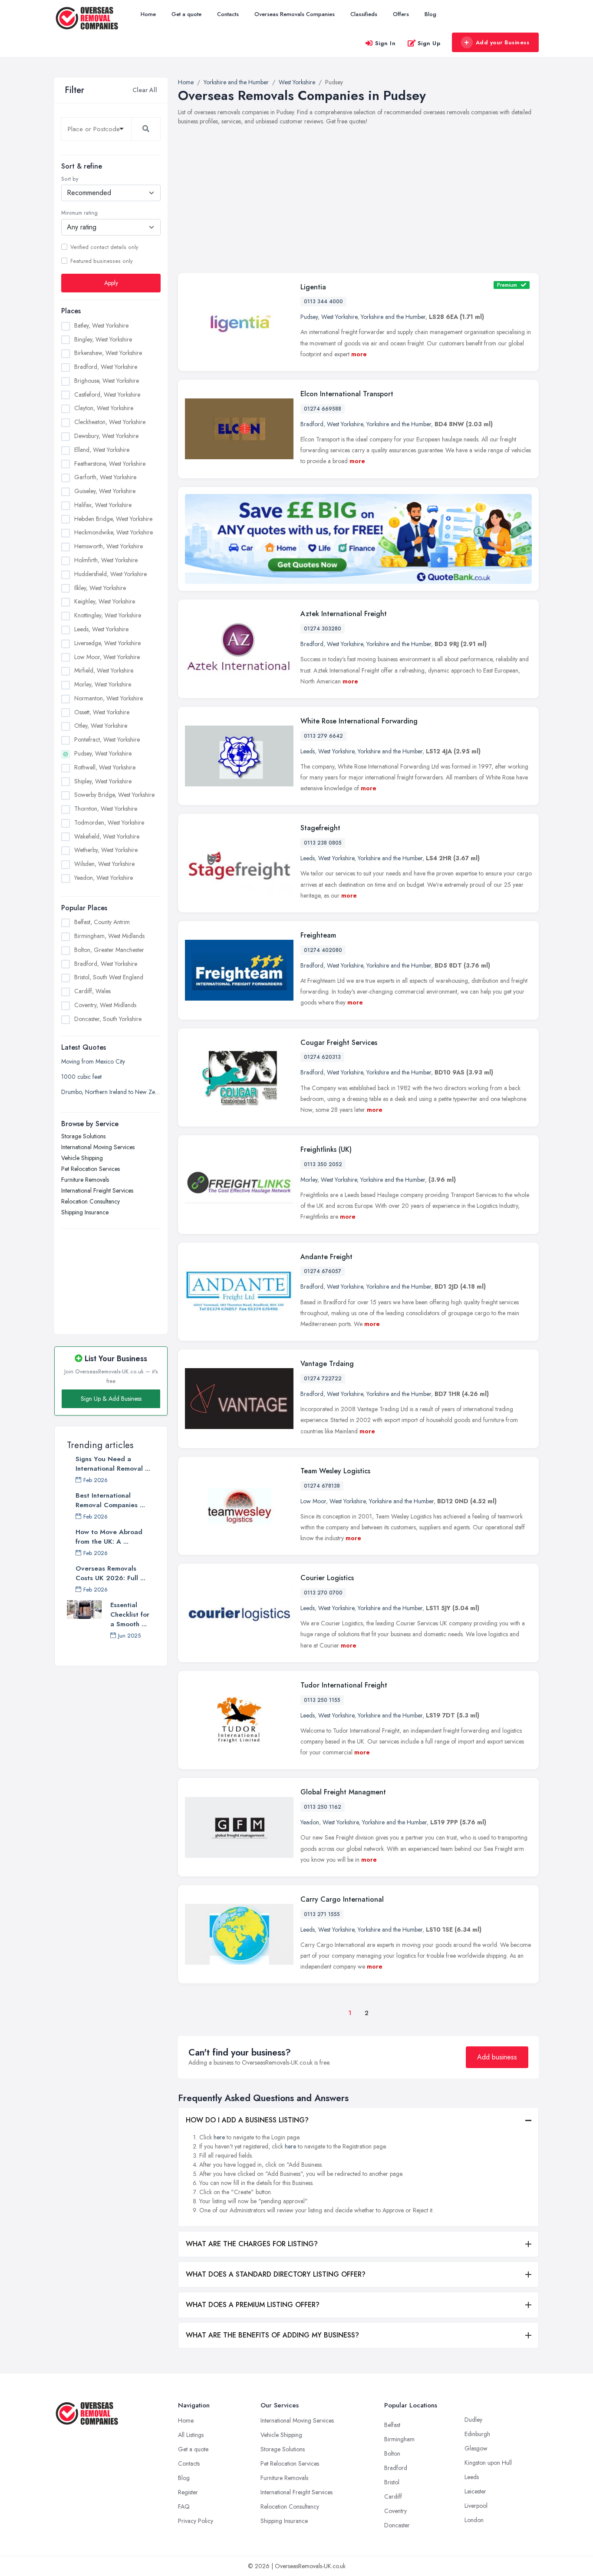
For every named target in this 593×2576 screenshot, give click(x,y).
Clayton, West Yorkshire (104, 408)
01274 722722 (323, 1379)
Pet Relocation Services (91, 1168)
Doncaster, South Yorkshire (108, 1019)
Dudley (473, 2420)
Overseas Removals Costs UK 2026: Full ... (110, 1573)
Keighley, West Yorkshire (105, 601)
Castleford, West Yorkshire (107, 394)
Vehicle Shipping (82, 1157)
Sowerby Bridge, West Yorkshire (114, 795)
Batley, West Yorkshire (101, 325)
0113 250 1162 (323, 1807)
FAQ (184, 2506)
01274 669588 (323, 409)
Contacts (228, 14)
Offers (401, 14)
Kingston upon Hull (488, 2463)
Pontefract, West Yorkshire (107, 739)
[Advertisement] (111, 1276)
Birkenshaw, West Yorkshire (108, 353)
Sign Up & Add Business (111, 1399)
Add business (497, 2057)
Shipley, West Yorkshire (103, 781)
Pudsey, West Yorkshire (103, 753)
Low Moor (313, 1501)
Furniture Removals (85, 1179)
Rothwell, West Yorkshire (105, 767)
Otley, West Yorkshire (101, 726)
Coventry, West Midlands (105, 1005)
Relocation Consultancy (91, 1201)
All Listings (191, 2435)
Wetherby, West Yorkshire (106, 850)
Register (188, 2492)
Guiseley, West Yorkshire (105, 491)
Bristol (392, 2482)
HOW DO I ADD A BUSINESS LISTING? (247, 2120)
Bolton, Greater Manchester (109, 950)
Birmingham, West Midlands (109, 936)
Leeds (308, 751)
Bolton (392, 2453)
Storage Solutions (83, 1136)
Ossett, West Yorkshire (102, 712)
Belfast (392, 2425)
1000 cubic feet (81, 1076)
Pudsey (309, 317)
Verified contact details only (104, 247)
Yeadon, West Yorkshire (104, 878)
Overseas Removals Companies (295, 14)
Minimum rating (79, 213)
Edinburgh (477, 2434)
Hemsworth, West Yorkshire (109, 546)
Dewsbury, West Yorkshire (106, 436)
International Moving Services (98, 1147)
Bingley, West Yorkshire (103, 339)
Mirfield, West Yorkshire (104, 670)
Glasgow (476, 2448)
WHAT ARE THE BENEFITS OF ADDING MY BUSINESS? (272, 2335)
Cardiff (393, 2496)
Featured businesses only (101, 261)
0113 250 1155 (322, 1700)
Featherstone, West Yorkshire (110, 463)
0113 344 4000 (323, 302)
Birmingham (399, 2439)
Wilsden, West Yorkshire (104, 864)
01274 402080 (323, 950)
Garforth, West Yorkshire (105, 477)
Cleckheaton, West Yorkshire (110, 422)
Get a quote (186, 14)
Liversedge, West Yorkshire (107, 643)
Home (148, 14)
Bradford (312, 424)
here (219, 2137)
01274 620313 (322, 1057)
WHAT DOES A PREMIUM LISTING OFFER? (253, 2305)
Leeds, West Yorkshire (101, 629)
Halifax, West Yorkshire (103, 504)
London (474, 2520)
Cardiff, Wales (92, 991)
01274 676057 (323, 1271)
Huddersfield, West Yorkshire (110, 574)
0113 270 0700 (323, 1593)
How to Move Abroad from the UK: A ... (109, 1537)
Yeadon (310, 1822)
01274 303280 (323, 629)
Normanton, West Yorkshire (109, 698)
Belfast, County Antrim (102, 922)
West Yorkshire (339, 317)
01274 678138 (322, 1486)
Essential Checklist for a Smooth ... (130, 1615)
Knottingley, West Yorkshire (108, 615)
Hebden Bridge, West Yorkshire (113, 518)
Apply (111, 282)
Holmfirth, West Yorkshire (106, 560)
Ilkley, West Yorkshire (100, 587)
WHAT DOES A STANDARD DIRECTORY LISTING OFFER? (276, 2274)
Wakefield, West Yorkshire (107, 836)
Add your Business (503, 42)
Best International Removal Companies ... (110, 1500)
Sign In (385, 43)
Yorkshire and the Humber (393, 317)
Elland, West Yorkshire (102, 449)
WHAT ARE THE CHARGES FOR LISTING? (252, 2244)
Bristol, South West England (109, 977)
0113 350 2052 (323, 1164)
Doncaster (397, 2525)
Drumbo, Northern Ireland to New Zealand (111, 1091)
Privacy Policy (196, 2521)
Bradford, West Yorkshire (106, 367)
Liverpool (476, 2506)
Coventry (395, 2511)
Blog (430, 14)
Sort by (70, 179)
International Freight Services (97, 1190)
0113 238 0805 (323, 843)
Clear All (145, 90)
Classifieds (364, 14)
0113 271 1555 (322, 1914)
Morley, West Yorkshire (103, 684)
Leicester (475, 2491)
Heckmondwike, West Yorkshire (114, 532)
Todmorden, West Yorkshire (109, 822)
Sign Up (429, 43)
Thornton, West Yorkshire (106, 809)
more (359, 354)
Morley (309, 1180)
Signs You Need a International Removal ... (113, 1464)
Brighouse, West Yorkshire (107, 380)
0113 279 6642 (323, 736)
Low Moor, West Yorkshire (107, 656)
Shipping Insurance (85, 1212)
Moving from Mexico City (93, 1061)
